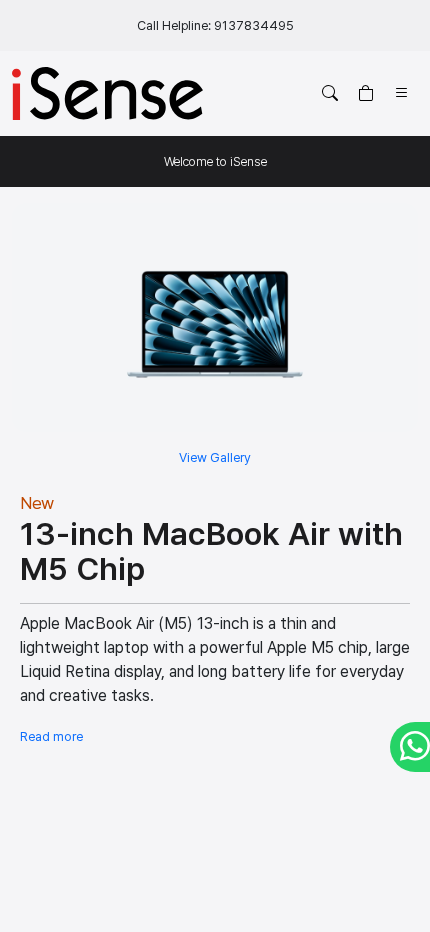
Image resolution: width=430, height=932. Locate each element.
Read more (51, 736)
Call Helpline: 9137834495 (215, 25)
